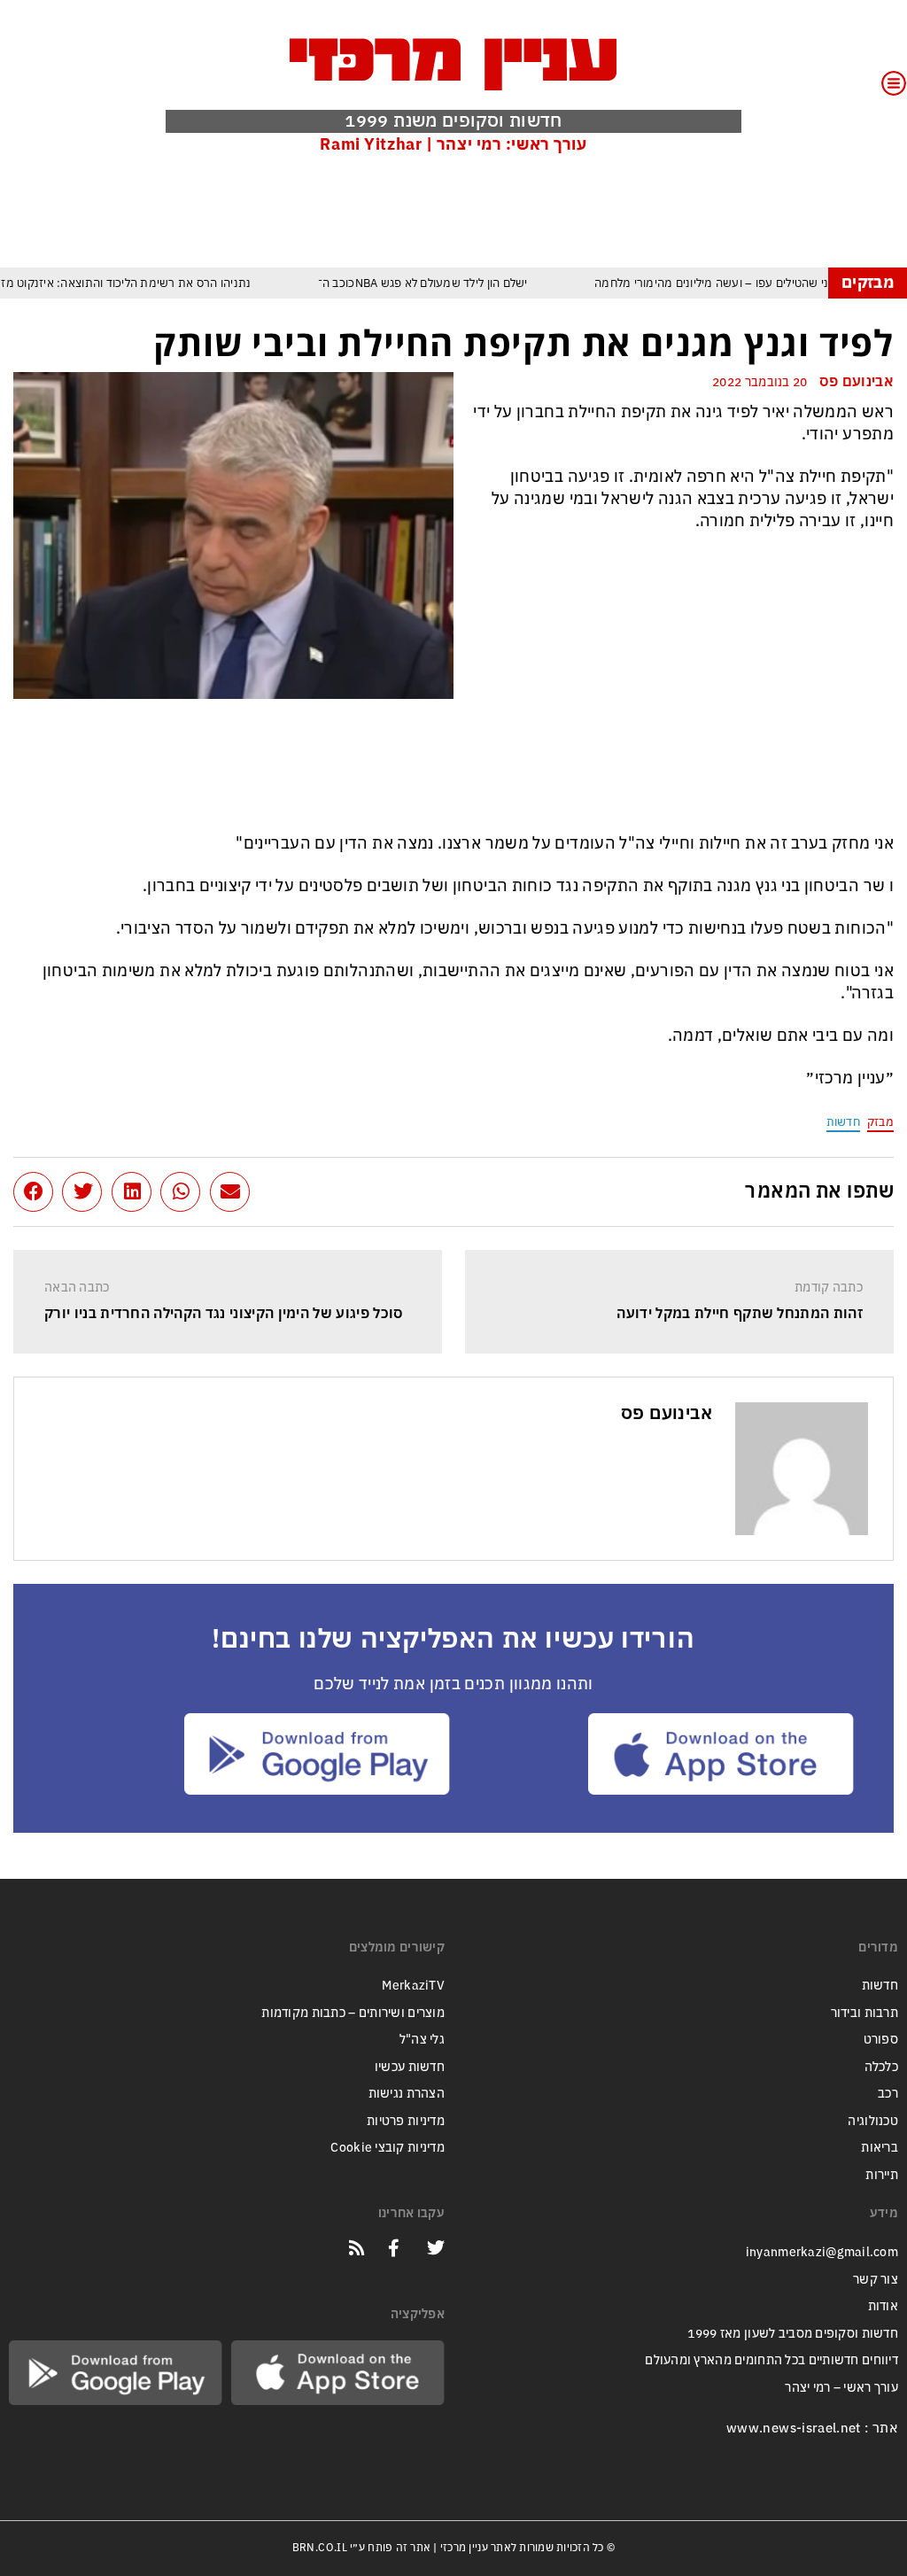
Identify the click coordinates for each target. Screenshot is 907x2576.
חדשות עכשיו (410, 2067)
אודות (883, 2306)
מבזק (880, 1122)
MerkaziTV (413, 1986)
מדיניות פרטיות (406, 2121)
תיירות (882, 2175)
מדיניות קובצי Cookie (388, 2148)
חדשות (843, 1122)
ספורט (881, 2040)
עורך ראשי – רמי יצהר (841, 2388)
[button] (230, 1192)
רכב (888, 2094)
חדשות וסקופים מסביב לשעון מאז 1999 (793, 2334)
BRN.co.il (320, 2548)
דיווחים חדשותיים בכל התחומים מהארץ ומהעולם (771, 2360)
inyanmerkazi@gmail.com (822, 2252)
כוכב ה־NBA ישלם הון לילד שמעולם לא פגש (411, 283)
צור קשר (876, 2280)
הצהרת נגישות (407, 2094)
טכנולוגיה (873, 2121)
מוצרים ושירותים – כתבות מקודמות (353, 2013)
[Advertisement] (571, 210)
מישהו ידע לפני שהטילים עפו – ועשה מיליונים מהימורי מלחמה (733, 283)
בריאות (880, 2148)
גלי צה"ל (422, 2040)
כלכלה (881, 2067)
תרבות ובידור (864, 2013)
